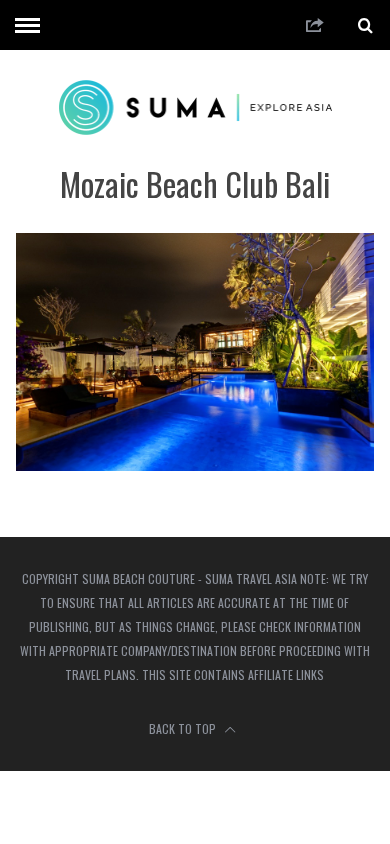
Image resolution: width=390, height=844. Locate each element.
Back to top (184, 728)
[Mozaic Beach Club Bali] (195, 464)
